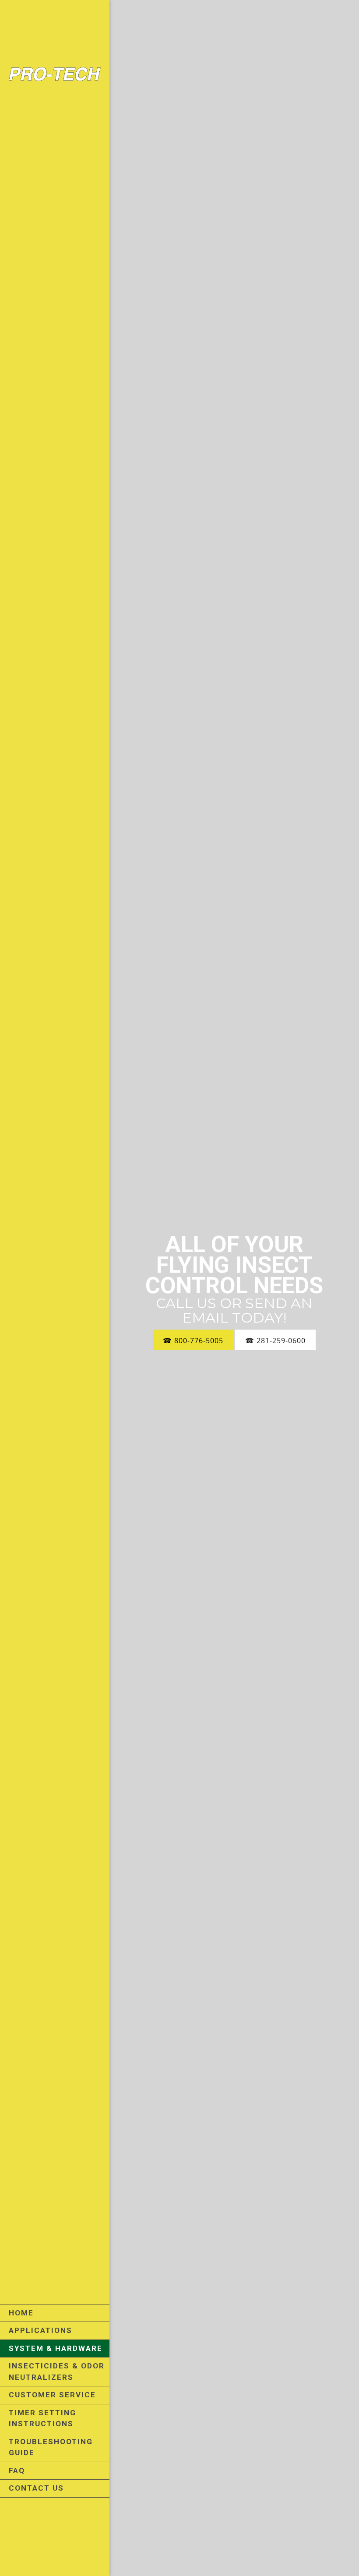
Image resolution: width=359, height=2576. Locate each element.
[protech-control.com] (55, 76)
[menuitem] (55, 2313)
